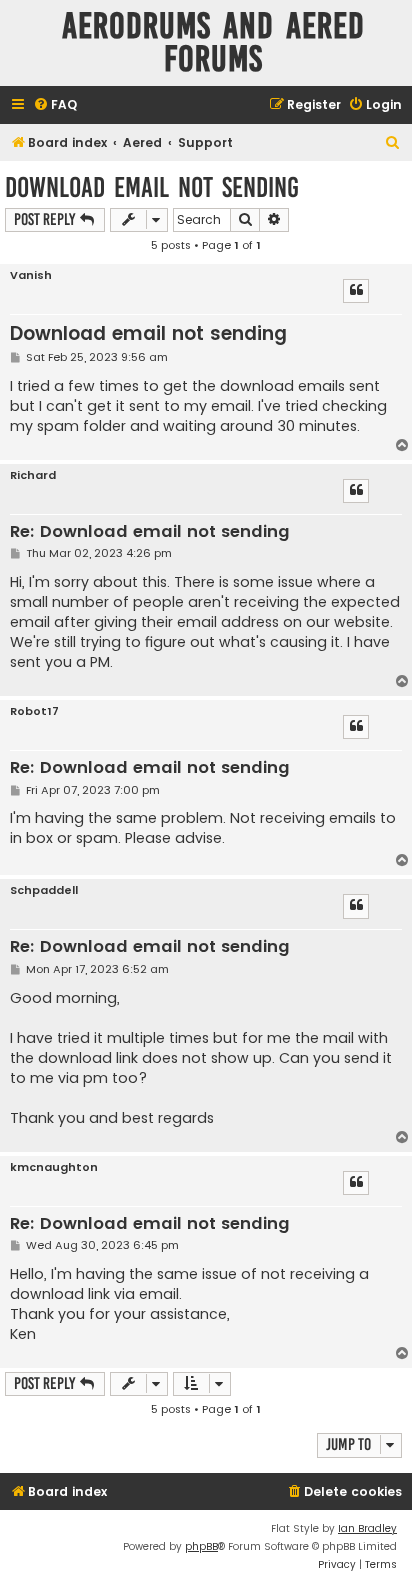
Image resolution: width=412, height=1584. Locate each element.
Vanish (31, 275)
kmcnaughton (54, 1167)
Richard (33, 475)
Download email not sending (152, 187)
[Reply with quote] (356, 291)
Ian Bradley (367, 1528)
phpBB (201, 1546)
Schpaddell (44, 890)
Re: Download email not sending (150, 532)
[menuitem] (55, 105)
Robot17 (34, 711)
